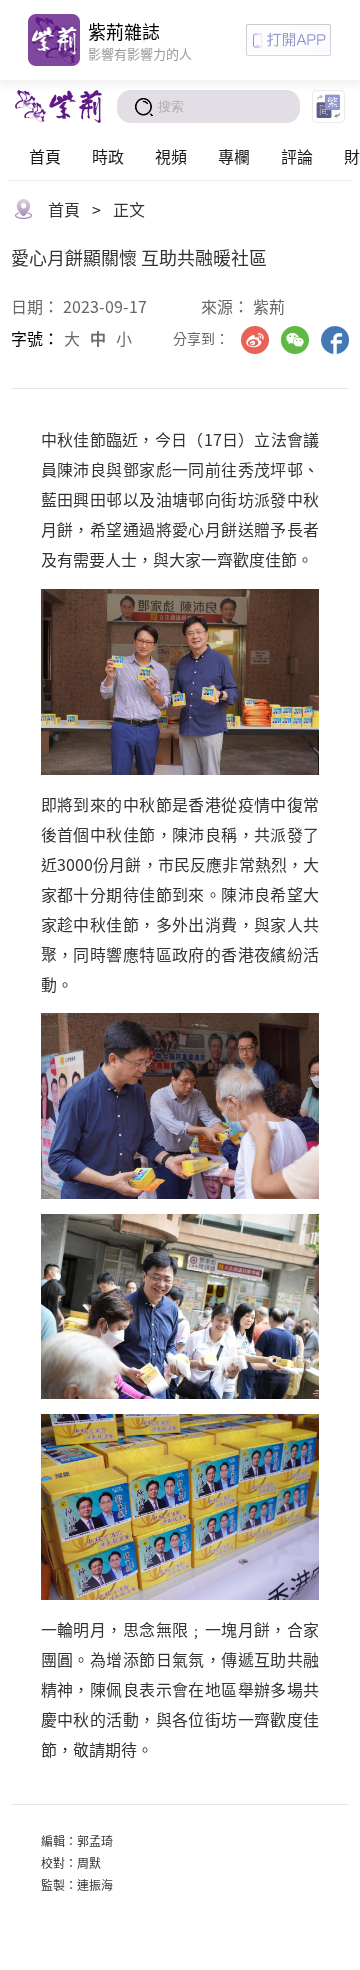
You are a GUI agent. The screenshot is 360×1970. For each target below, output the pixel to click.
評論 (297, 156)
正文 (129, 209)
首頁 (45, 156)
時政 (108, 156)
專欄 (234, 156)
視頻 (171, 156)
